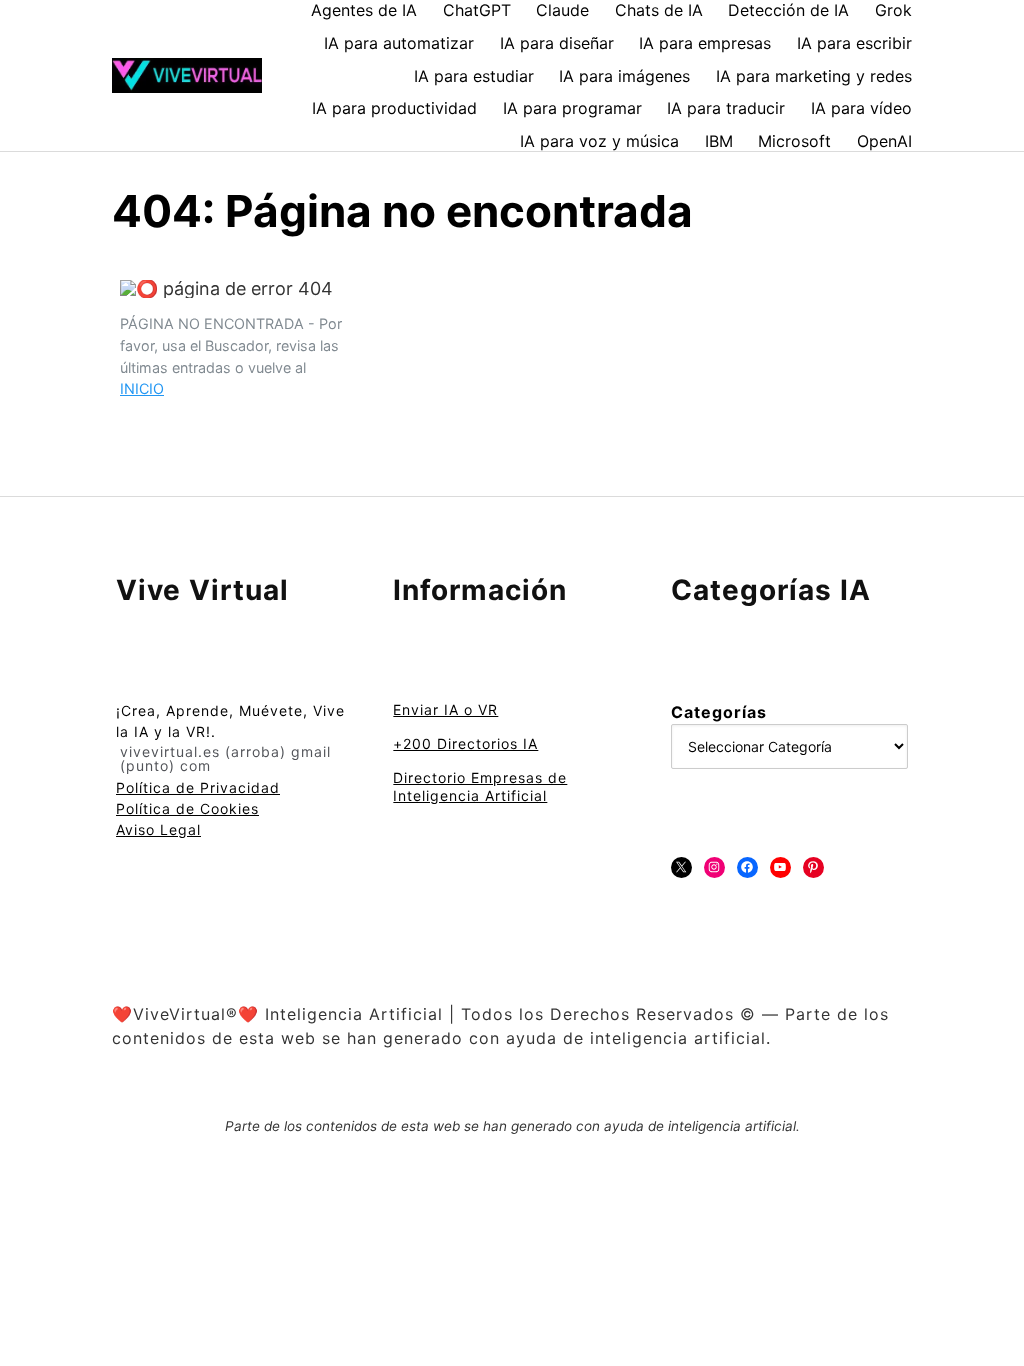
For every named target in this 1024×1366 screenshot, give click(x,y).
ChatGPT (477, 10)
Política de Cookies (187, 808)
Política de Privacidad (198, 787)
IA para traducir (726, 108)
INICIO (142, 388)
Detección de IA (788, 10)
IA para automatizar (399, 43)
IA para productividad (394, 108)
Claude (562, 10)
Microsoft (794, 141)
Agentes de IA (364, 10)
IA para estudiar (474, 76)
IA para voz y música (599, 141)
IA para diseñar (557, 43)
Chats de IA (659, 10)
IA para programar (572, 108)
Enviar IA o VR (445, 709)
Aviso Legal (158, 829)
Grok (893, 10)
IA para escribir (854, 43)
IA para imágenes (624, 76)
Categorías (719, 712)
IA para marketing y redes (814, 76)
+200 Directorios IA (465, 743)
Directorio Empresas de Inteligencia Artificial (480, 786)
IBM (719, 141)
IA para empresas (705, 43)
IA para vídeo (861, 108)
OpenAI (884, 141)
